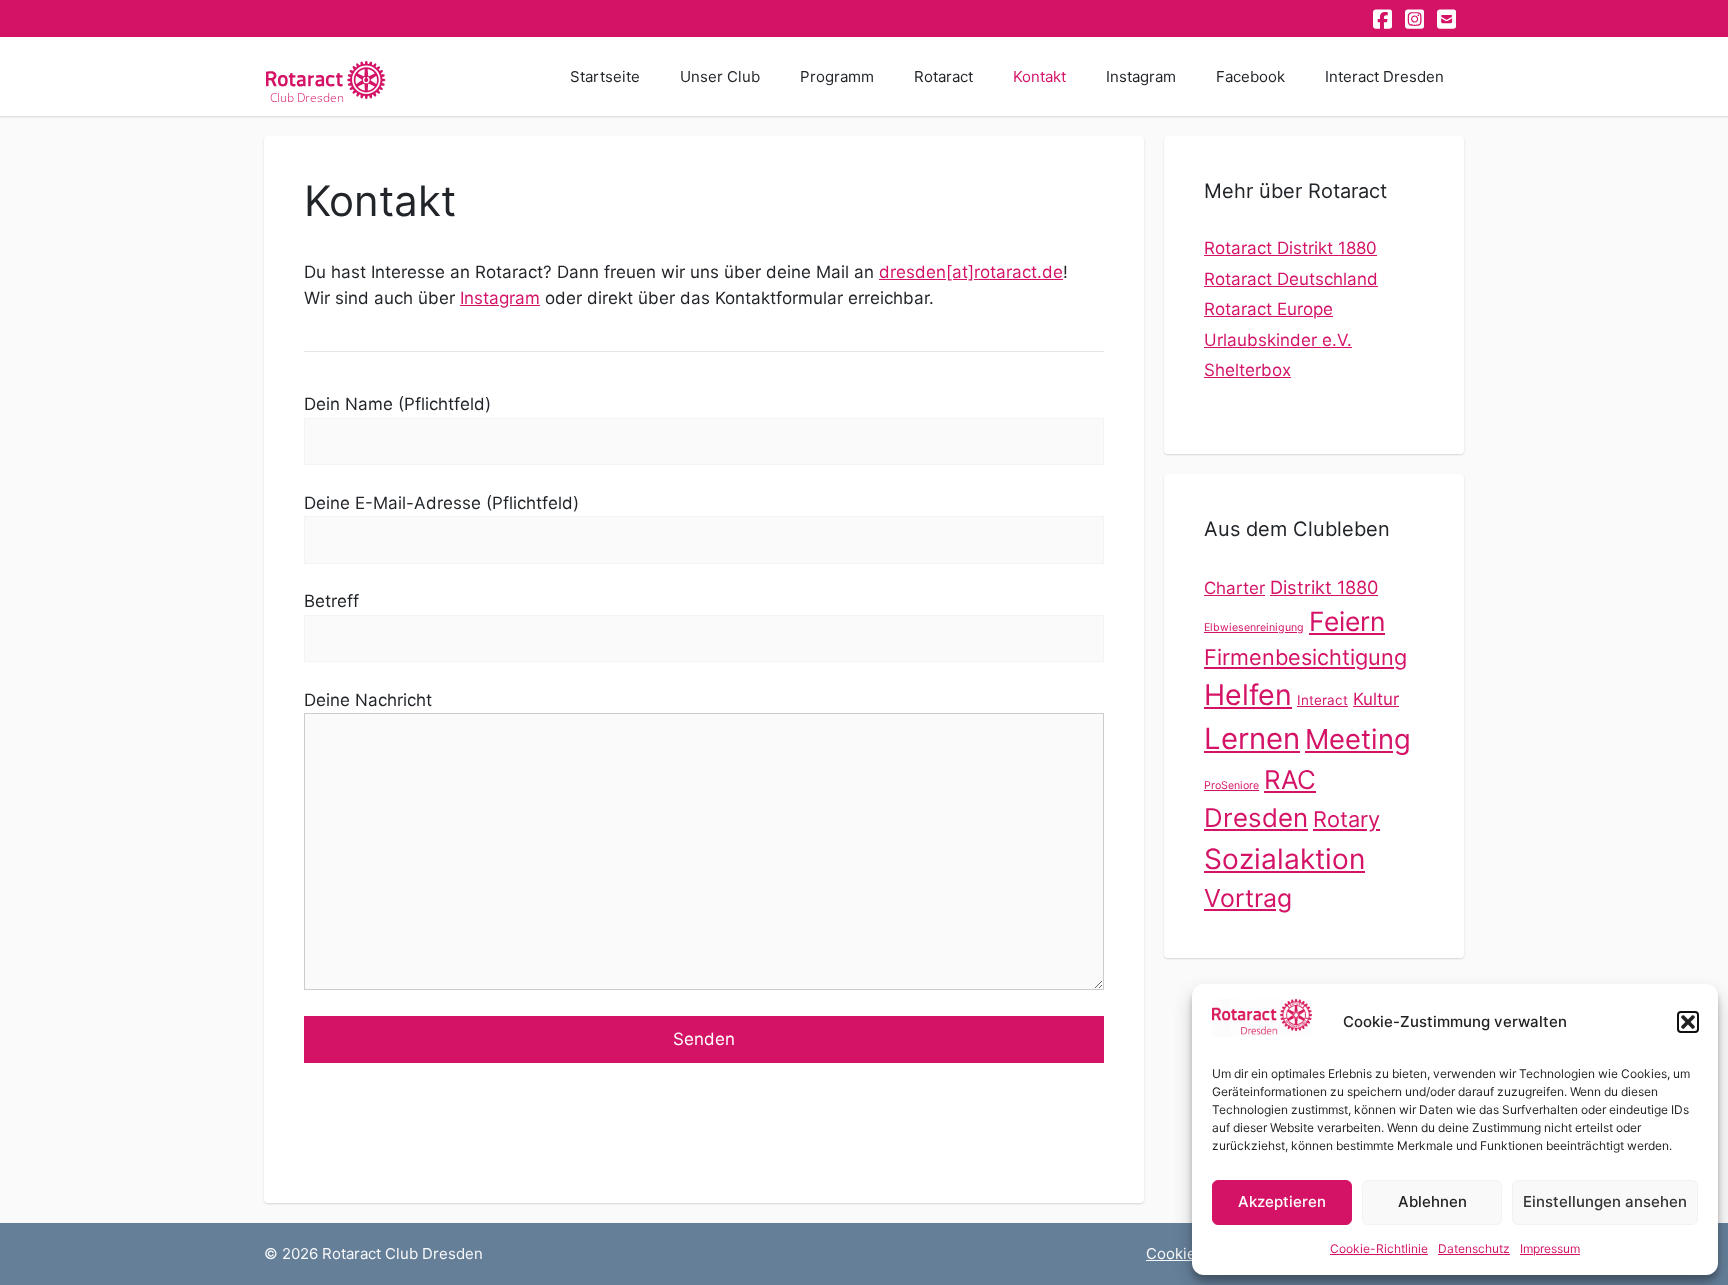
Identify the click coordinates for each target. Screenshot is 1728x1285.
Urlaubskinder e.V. (1278, 340)
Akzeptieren (1282, 1201)
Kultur (1376, 699)
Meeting (1358, 739)
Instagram (1141, 76)
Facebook (1250, 76)
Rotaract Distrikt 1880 (1290, 248)
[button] (1688, 1022)
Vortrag (1248, 898)
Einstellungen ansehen (1605, 1201)
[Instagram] (1416, 19)
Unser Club (720, 76)
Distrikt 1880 (1324, 587)
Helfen (1248, 694)
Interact (1322, 700)
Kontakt (1039, 76)
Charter (1234, 588)
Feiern (1347, 621)
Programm (837, 76)
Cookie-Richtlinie (1379, 1248)
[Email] (1448, 19)
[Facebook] (1384, 19)
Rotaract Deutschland (1291, 279)
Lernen (1252, 738)
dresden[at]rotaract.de (971, 272)
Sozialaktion (1284, 859)
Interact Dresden (1384, 76)
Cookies (1175, 1253)
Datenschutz (1474, 1248)
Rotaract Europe (1268, 309)
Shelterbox (1247, 370)
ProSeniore (1231, 785)
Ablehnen (1432, 1201)
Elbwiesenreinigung (1254, 627)
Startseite (605, 76)
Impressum (1550, 1248)
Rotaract (943, 76)
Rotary (1346, 819)
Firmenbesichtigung (1305, 657)
